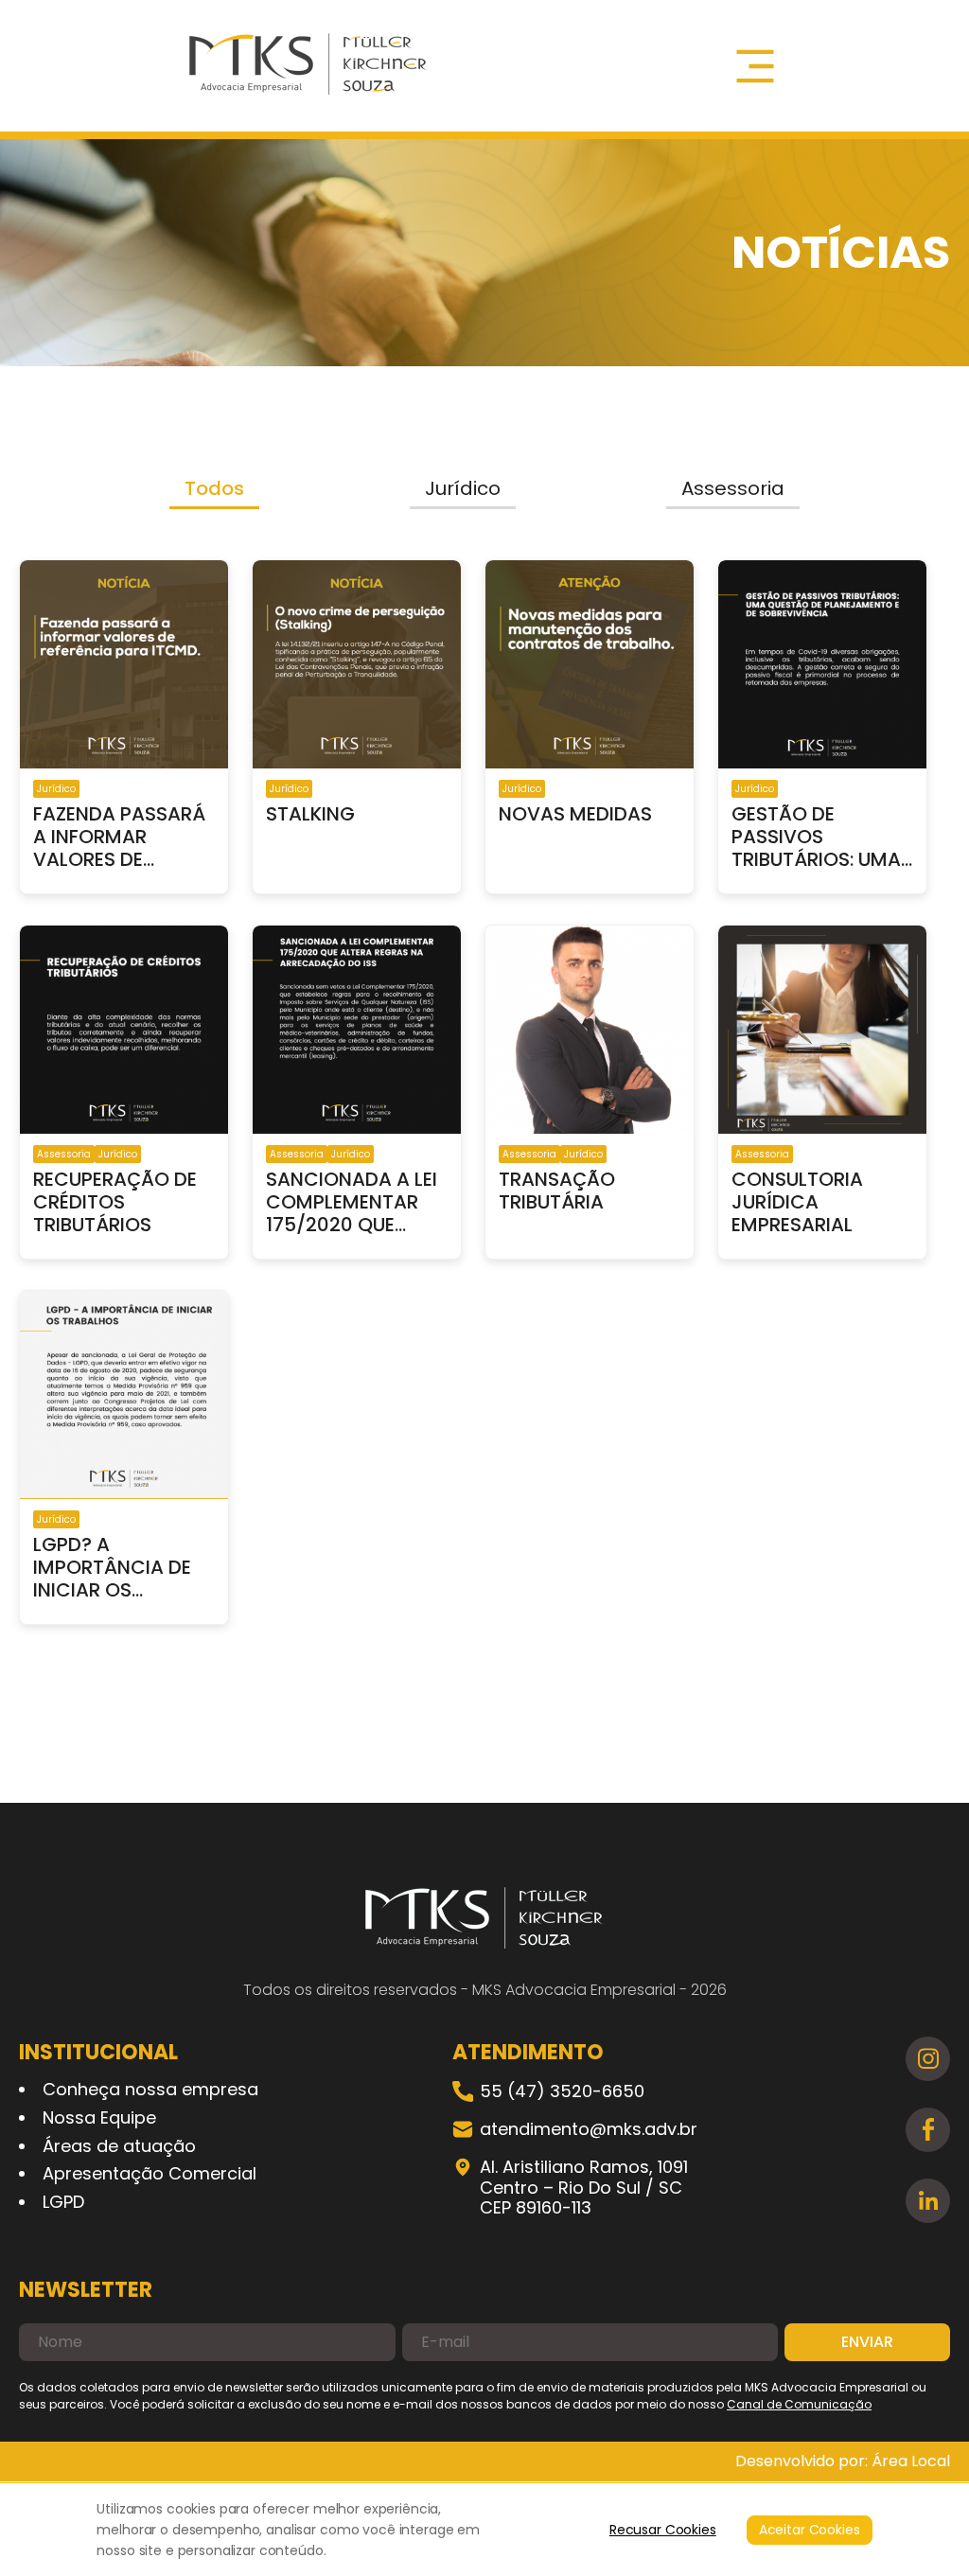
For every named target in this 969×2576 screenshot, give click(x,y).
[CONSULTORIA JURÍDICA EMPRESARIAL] (822, 1032)
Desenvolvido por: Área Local (843, 2461)
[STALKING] (357, 666)
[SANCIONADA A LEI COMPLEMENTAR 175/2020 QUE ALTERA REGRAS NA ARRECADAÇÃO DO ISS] (357, 1032)
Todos (214, 488)
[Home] (308, 66)
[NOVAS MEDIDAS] (590, 666)
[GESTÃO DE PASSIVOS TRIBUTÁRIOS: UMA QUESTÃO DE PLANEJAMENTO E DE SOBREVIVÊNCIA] (822, 666)
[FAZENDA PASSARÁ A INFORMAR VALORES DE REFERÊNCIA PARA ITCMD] (124, 666)
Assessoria (733, 488)
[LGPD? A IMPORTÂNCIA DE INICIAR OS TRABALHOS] (124, 1397)
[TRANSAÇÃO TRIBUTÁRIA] (590, 1032)
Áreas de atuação (119, 2146)
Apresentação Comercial (150, 2173)
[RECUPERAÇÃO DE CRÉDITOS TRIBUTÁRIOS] (124, 1032)
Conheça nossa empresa (150, 2089)
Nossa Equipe (99, 2117)
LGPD (63, 2202)
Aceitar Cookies (810, 2530)
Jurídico (463, 488)
